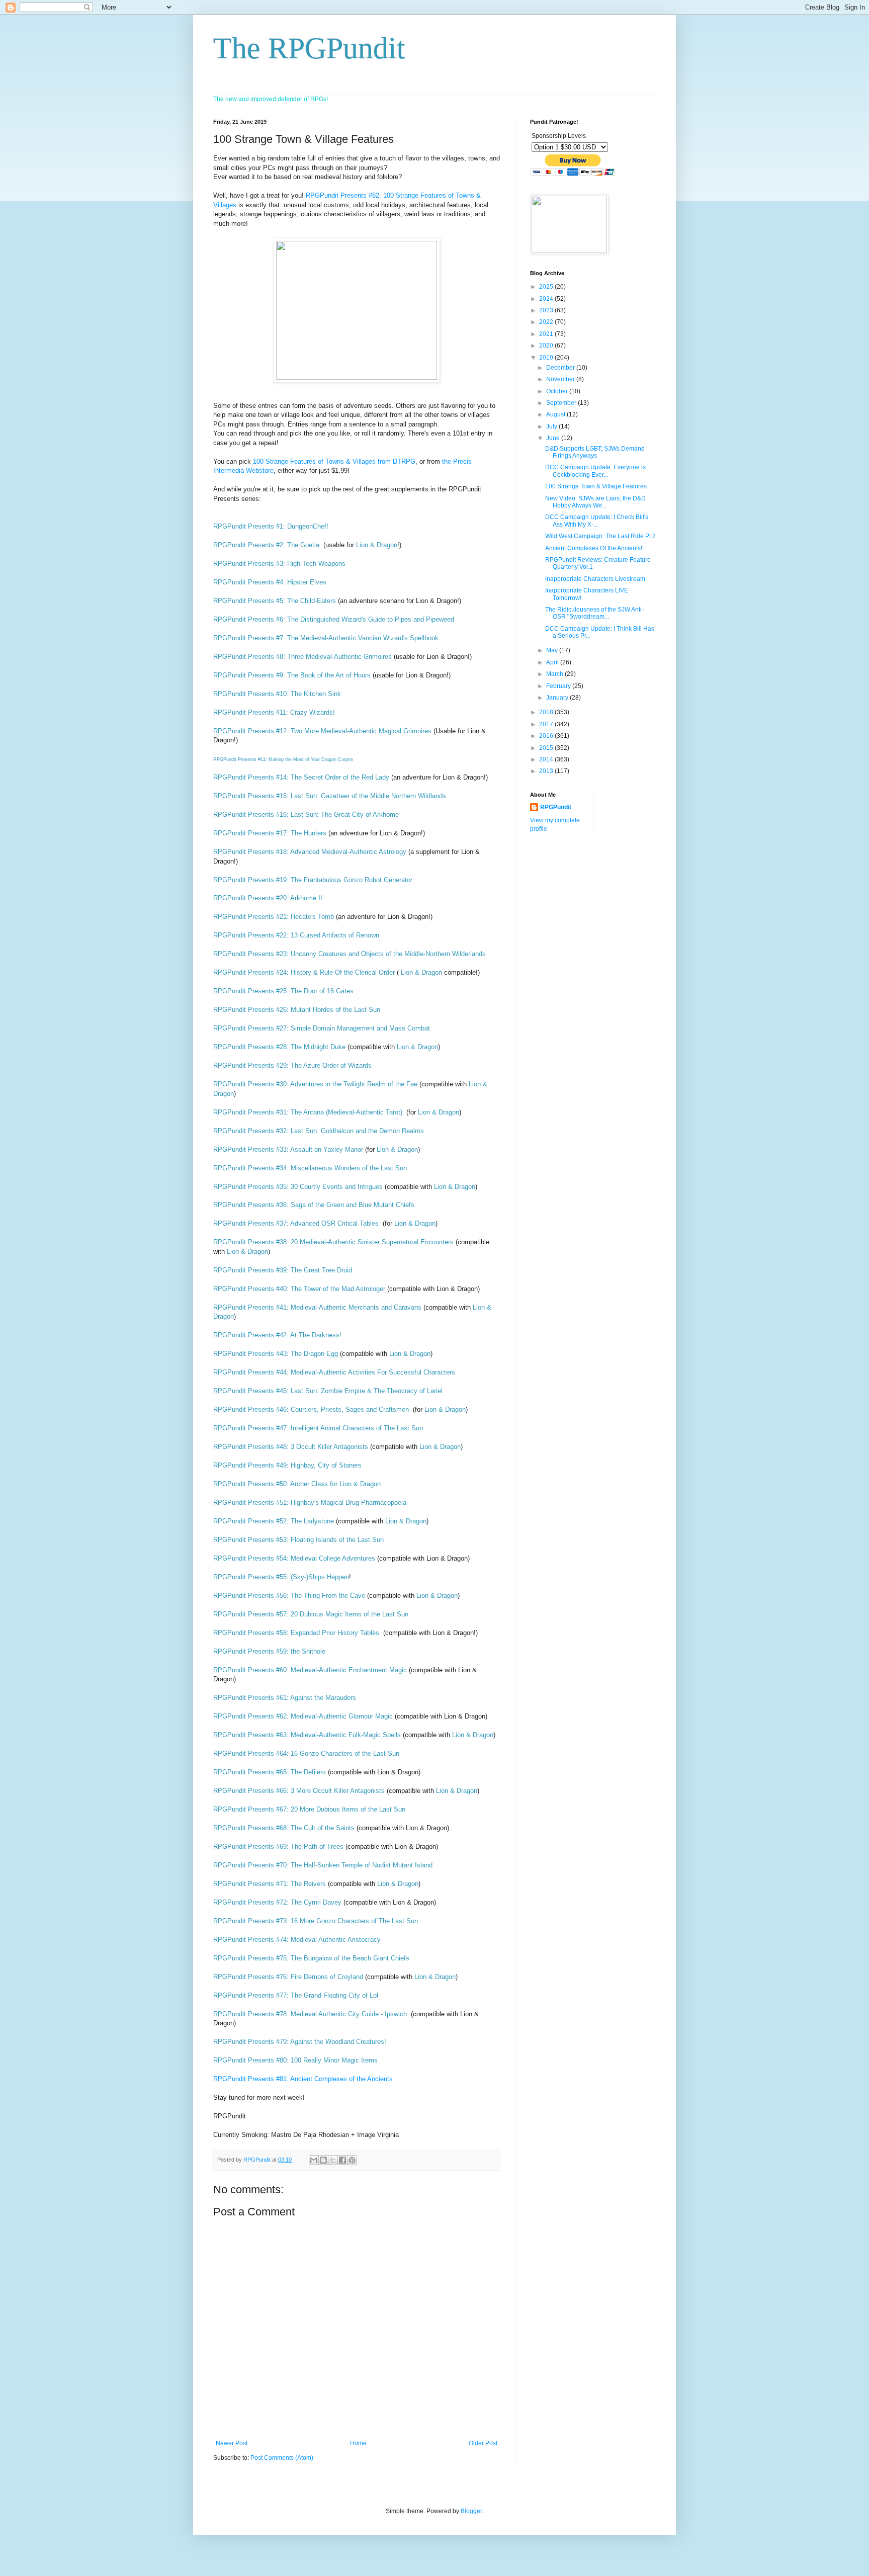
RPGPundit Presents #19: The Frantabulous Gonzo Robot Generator (313, 880)
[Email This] (314, 2160)
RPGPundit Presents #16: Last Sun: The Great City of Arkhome (306, 814)
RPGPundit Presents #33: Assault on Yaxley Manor (288, 1149)
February (559, 686)
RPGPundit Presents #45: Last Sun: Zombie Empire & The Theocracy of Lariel (328, 1391)
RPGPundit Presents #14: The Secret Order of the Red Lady (302, 777)
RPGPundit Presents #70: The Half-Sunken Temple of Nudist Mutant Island (323, 1865)
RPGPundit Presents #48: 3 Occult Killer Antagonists (291, 1447)
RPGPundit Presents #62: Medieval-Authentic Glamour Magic (303, 1716)
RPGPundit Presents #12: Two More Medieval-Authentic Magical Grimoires (322, 731)
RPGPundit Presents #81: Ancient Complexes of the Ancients (303, 2079)
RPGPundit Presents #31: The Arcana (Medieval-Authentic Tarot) (309, 1112)
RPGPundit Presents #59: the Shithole (270, 1651)
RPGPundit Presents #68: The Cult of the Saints (284, 1828)
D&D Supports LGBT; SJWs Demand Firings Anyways (595, 452)
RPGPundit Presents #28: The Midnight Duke (279, 1047)
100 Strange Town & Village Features (596, 486)
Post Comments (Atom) (282, 2458)
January (558, 698)
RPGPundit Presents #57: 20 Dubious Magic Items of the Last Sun (311, 1614)
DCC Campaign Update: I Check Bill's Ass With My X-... (597, 521)
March (555, 674)
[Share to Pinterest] (352, 2160)
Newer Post (232, 2443)
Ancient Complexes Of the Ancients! (594, 548)
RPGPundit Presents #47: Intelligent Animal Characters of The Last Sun (318, 1428)
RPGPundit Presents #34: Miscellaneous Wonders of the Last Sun (310, 1168)
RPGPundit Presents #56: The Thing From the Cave (289, 1596)
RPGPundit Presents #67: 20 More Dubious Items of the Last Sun (309, 1809)
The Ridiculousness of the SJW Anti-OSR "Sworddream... (594, 613)
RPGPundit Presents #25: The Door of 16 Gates (283, 991)
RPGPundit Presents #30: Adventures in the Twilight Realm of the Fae (315, 1084)
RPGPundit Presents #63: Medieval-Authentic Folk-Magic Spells (307, 1735)
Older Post (483, 2443)
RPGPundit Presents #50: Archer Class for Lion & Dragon (298, 1484)
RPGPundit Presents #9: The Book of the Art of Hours (292, 675)
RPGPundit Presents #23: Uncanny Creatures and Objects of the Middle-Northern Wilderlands (350, 954)
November (561, 379)
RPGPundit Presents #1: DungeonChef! (271, 526)
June (554, 438)
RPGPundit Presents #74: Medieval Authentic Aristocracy (298, 1940)
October (558, 391)
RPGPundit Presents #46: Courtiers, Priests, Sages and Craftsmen (311, 1409)
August (556, 414)
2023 (547, 310)
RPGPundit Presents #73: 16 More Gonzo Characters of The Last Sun (316, 1921)
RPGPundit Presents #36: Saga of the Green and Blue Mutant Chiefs (315, 1205)
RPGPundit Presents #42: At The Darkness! (277, 1335)
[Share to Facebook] (342, 2160)
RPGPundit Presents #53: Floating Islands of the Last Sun (298, 1540)
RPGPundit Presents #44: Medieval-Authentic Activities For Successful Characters (335, 1372)
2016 (547, 736)
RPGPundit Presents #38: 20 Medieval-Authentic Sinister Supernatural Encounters (333, 1242)
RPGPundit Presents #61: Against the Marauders (286, 1698)
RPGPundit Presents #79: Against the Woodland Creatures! (300, 2042)
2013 (547, 771)
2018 (547, 712)
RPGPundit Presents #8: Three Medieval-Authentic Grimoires (302, 657)
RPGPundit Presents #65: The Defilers (270, 1772)
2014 (547, 759)
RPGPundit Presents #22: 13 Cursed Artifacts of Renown (296, 935)
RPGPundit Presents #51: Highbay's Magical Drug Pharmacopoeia (311, 1502)
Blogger (471, 2511)
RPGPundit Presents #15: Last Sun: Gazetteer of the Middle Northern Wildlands (331, 796)
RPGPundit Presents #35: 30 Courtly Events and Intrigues (298, 1187)
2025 (547, 287)
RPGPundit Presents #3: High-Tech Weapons (279, 564)
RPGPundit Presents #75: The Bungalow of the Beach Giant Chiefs (311, 1958)
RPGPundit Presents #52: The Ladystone (274, 1521)
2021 (547, 334)
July (552, 426)
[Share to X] (333, 2160)
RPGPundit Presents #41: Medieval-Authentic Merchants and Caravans (317, 1307)
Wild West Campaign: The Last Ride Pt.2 (600, 536)
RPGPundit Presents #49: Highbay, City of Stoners (288, 1465)
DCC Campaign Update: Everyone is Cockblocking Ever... (595, 471)
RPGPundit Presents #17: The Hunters (271, 833)
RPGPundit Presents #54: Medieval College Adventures (294, 1558)
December (561, 368)
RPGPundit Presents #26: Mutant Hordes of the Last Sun (297, 1010)
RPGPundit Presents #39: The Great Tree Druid (284, 1270)
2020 (547, 346)
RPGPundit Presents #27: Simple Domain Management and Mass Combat (322, 1028)
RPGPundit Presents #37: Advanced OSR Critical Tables (297, 1223)
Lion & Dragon (377, 545)
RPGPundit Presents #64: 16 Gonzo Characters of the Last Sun (306, 1753)
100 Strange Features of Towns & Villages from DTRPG (334, 461)
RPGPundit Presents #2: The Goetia (266, 545)
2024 (547, 299)
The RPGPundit (309, 48)
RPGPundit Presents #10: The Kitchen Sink (277, 694)
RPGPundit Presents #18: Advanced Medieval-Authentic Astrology (310, 852)
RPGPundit (556, 807)
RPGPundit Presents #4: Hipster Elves (270, 582)
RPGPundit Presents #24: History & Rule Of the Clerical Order (305, 972)
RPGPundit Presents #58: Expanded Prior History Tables (296, 1633)
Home (358, 2443)
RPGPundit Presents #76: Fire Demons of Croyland (288, 1977)
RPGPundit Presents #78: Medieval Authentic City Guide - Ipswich (310, 2014)
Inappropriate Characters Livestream (595, 579)
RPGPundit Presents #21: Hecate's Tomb (274, 917)
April (553, 662)
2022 (547, 322)
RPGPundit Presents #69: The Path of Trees (278, 1847)
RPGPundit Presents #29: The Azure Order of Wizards (292, 1065)
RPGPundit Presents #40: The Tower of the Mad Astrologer (299, 1289)
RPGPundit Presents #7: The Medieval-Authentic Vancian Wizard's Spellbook (326, 638)
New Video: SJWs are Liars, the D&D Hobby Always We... (595, 502)
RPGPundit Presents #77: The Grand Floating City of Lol (296, 1995)
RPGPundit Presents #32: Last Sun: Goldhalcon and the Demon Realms (320, 1131)
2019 (547, 358)
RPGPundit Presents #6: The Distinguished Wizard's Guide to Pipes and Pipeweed (335, 619)
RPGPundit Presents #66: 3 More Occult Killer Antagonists (299, 1791)
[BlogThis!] (323, 2160)
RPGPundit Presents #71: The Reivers (270, 1884)
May (553, 650)
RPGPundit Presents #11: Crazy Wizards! (275, 712)
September (562, 403)
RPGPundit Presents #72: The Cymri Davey (277, 1902)
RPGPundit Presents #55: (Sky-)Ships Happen (281, 1577)
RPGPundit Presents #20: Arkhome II (268, 898)
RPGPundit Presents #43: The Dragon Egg (277, 1354)
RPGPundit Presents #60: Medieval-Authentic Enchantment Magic (310, 1670)
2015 (547, 748)
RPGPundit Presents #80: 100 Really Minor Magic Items (295, 2060)
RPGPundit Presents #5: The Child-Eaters (275, 601)
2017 (547, 724)
